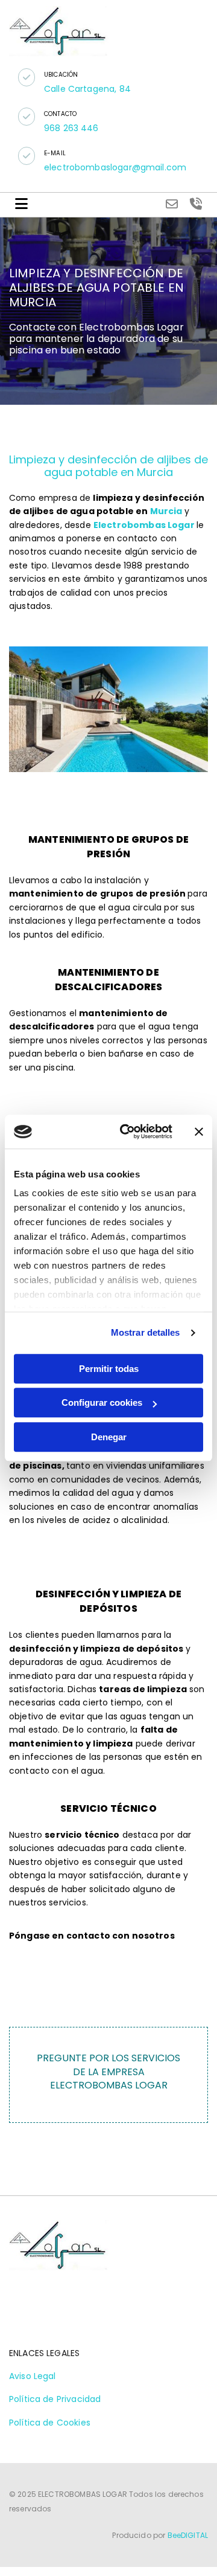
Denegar (109, 1437)
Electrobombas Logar (144, 525)
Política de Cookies (50, 2423)
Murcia (166, 511)
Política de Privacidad (55, 2399)
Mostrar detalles (146, 1332)
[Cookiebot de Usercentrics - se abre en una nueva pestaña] (127, 1132)
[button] (27, 77)
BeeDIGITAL (188, 2535)
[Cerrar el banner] (199, 1132)
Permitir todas (109, 1369)
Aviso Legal (33, 2376)
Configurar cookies (102, 1402)
